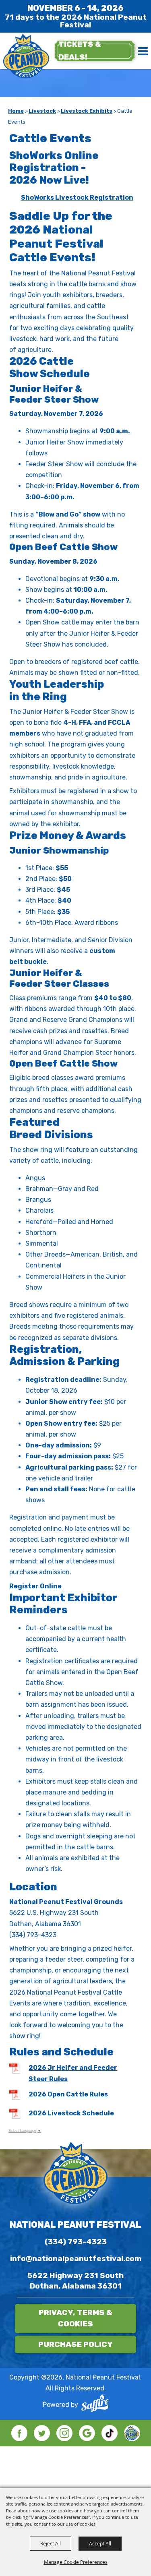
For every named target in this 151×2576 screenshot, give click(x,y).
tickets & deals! (80, 51)
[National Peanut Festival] (26, 57)
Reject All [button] (51, 2543)
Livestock (42, 111)
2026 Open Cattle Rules (68, 2094)
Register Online (35, 1586)
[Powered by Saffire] (95, 2405)
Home (16, 111)
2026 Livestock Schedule (71, 2113)
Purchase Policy (75, 2344)
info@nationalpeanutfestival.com (76, 2259)
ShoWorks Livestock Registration (77, 197)
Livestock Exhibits (87, 111)
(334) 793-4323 (76, 2242)
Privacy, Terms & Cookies (75, 2318)
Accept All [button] (100, 2543)
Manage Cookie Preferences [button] (76, 2562)
